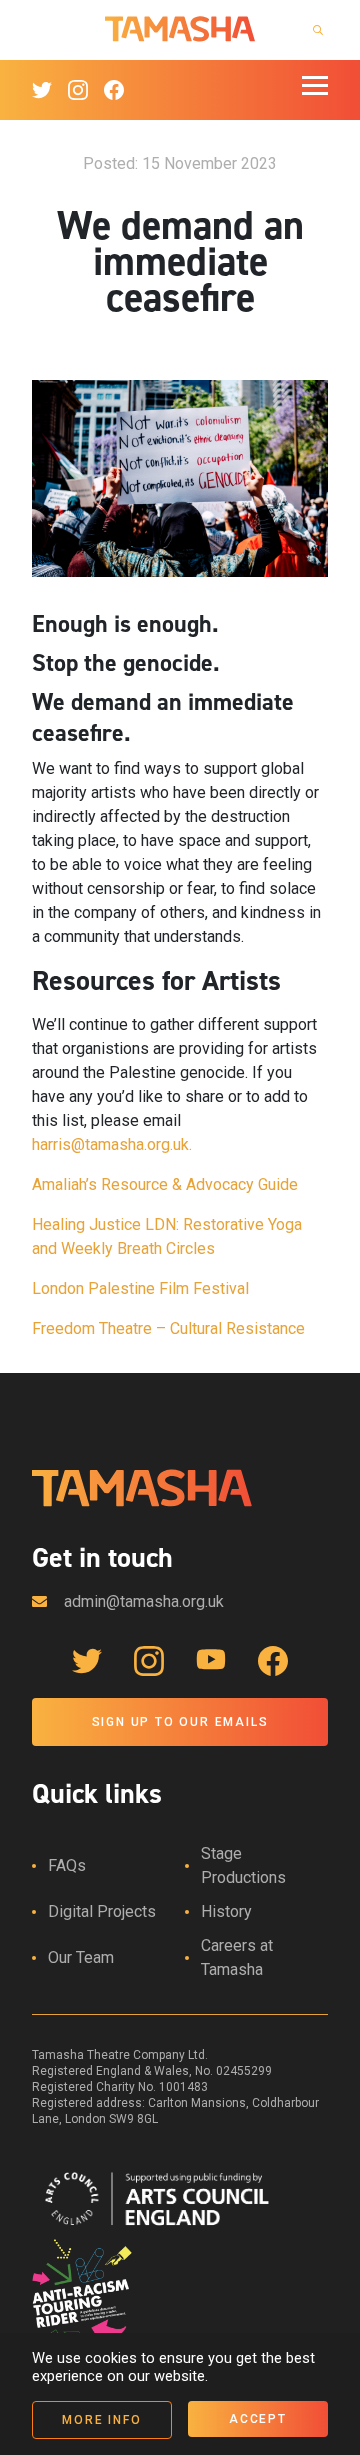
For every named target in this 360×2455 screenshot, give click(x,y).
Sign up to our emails (180, 1722)
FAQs (67, 1865)
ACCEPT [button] (258, 2419)
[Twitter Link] (42, 90)
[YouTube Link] (211, 1661)
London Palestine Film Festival (140, 1288)
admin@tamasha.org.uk (144, 1601)
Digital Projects (102, 1911)
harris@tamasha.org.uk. (112, 1144)
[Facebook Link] (114, 90)
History (226, 1911)
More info (101, 2420)
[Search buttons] (318, 30)
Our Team (81, 1957)
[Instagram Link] (78, 90)
